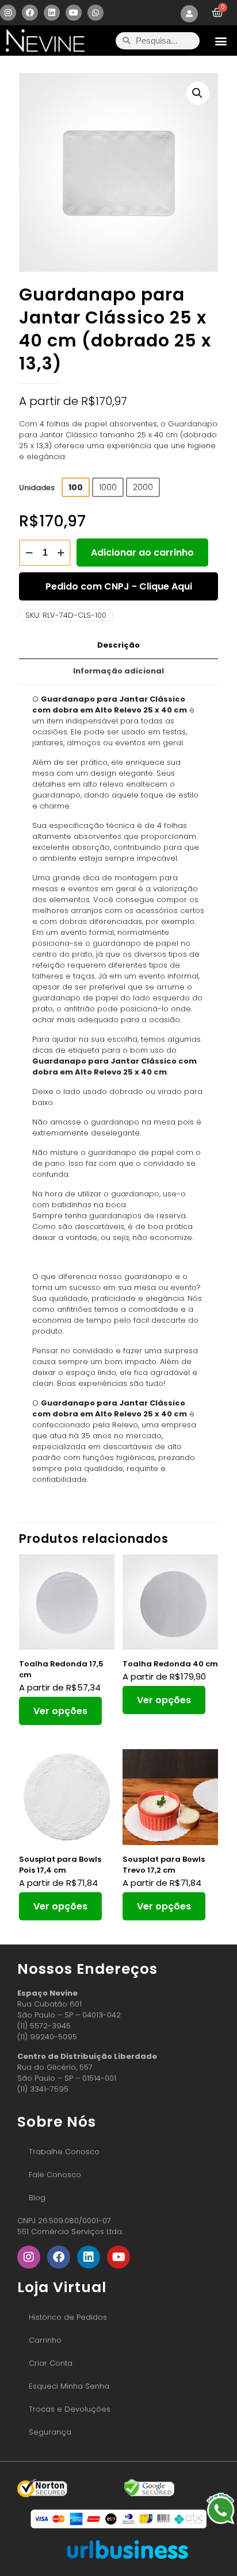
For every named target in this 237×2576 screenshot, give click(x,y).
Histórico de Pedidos (68, 2317)
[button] (221, 41)
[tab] (118, 646)
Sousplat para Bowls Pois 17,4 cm (60, 1865)
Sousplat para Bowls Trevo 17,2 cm (164, 1865)
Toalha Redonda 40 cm (170, 1664)
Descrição (118, 645)
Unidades (37, 488)
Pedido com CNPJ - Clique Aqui (119, 586)
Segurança (50, 2432)
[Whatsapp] (95, 13)
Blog (37, 2198)
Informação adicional (118, 671)
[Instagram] (8, 13)
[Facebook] (30, 13)
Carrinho (45, 2340)
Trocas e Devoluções (70, 2409)
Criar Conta (51, 2363)
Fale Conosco (55, 2175)
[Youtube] (74, 13)
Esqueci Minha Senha (69, 2386)
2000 (143, 487)
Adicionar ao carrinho (142, 552)
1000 (108, 487)
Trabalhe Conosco (64, 2152)
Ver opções (60, 1711)
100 (76, 487)
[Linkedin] (52, 13)
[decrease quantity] (29, 553)
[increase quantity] (61, 553)
